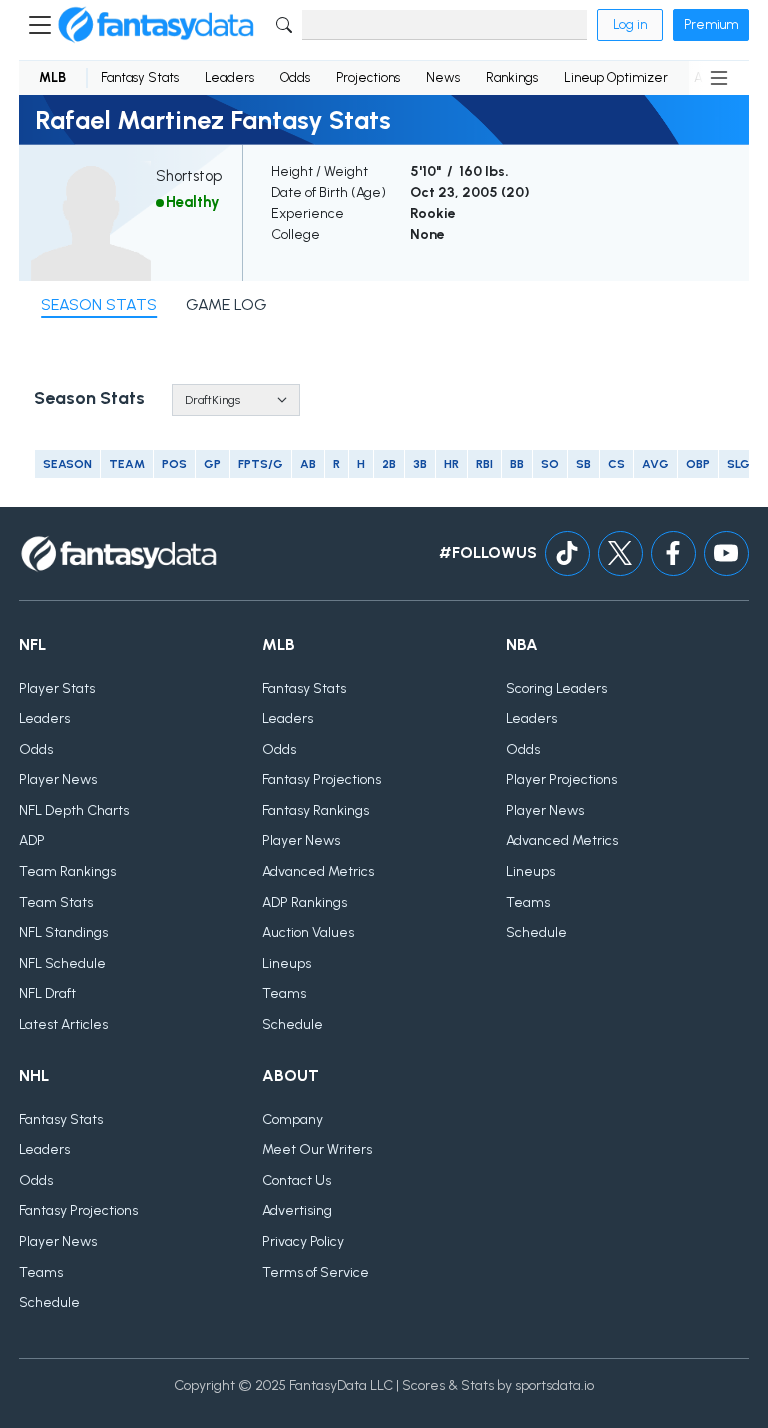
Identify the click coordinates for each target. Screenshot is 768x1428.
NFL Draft (47, 993)
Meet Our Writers (317, 1149)
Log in (630, 24)
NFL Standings (63, 932)
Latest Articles (63, 1024)
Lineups (286, 963)
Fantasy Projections (321, 779)
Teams (284, 993)
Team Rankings (67, 871)
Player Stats (57, 688)
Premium (711, 24)
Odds (295, 77)
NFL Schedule (62, 963)
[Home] (156, 25)
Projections (368, 77)
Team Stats (56, 902)
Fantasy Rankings (315, 810)
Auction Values (308, 932)
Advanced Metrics (318, 871)
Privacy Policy (303, 1241)
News (443, 77)
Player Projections (561, 779)
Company (292, 1119)
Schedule (292, 1024)
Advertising (297, 1210)
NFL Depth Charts (74, 810)
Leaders (229, 77)
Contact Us (296, 1180)
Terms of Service (315, 1272)
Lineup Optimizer (616, 77)
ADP (32, 840)
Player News (58, 779)
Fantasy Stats (140, 77)
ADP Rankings (304, 902)
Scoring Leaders (556, 688)
